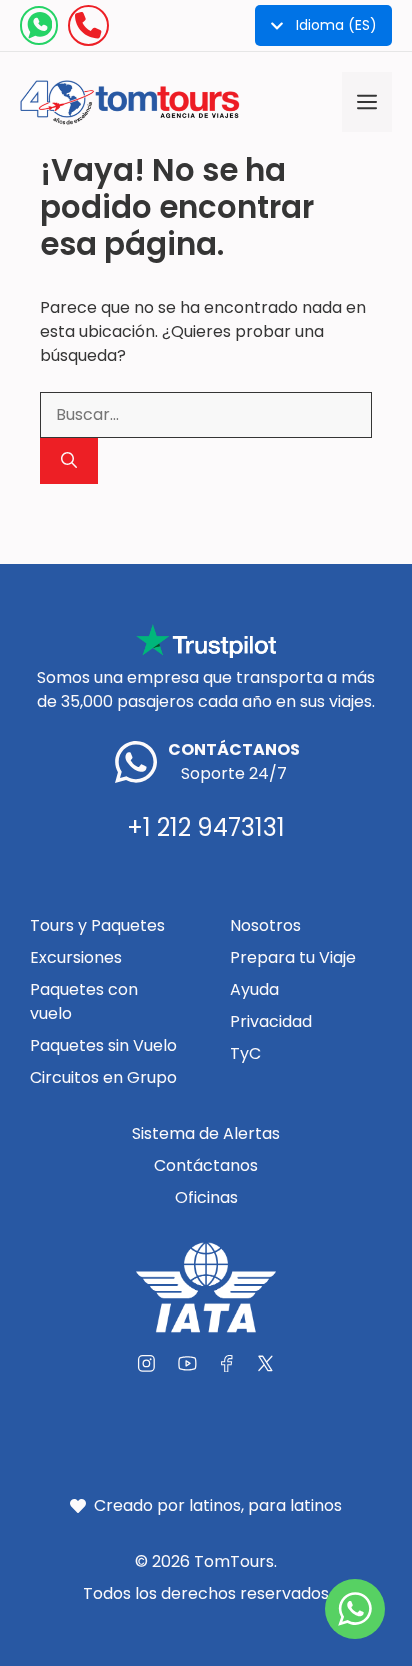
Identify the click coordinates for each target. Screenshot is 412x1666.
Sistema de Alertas (206, 1133)
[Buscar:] (206, 414)
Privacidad (271, 1021)
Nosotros (265, 925)
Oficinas (206, 1197)
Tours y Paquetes (97, 925)
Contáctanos (206, 1165)
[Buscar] (69, 461)
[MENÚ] (367, 102)
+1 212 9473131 (206, 827)
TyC (245, 1053)
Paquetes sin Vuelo (103, 1045)
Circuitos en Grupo (103, 1077)
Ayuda (254, 989)
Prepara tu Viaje (293, 957)
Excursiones (76, 957)
